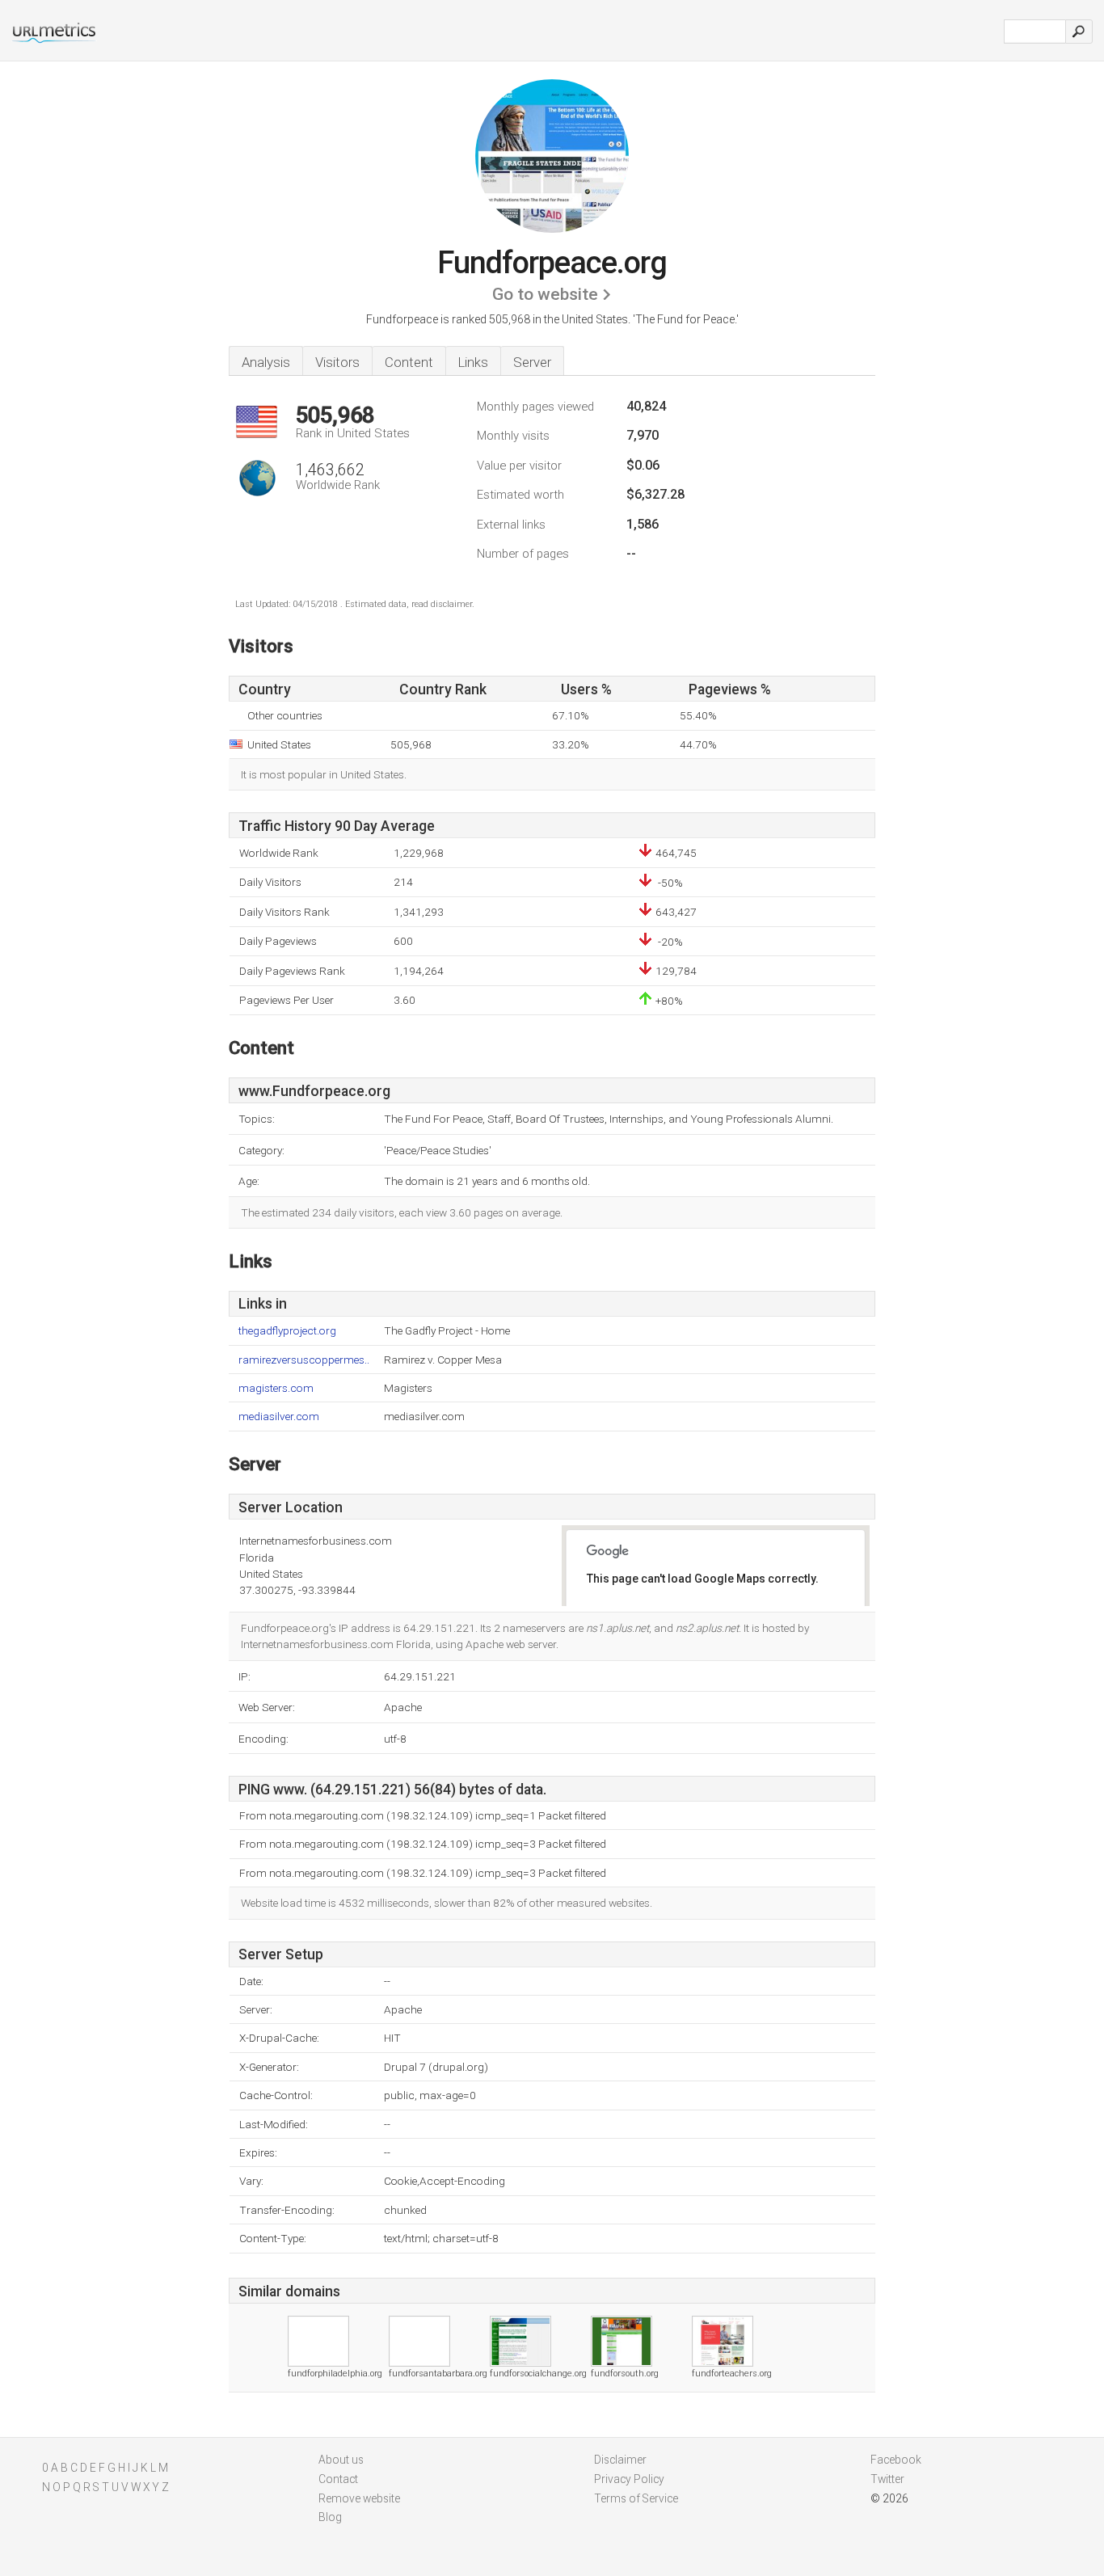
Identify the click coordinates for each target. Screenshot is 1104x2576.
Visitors (337, 362)
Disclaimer (620, 2460)
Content (409, 362)
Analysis (266, 362)
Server (532, 362)
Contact (338, 2479)
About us (341, 2460)
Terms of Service (636, 2498)
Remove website (359, 2498)
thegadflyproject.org (287, 1331)
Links (473, 362)
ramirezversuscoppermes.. (304, 1360)
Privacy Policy (629, 2479)
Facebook (896, 2460)
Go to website (545, 294)
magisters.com (276, 1388)
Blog (330, 2517)
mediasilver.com (279, 1417)
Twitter (887, 2479)
